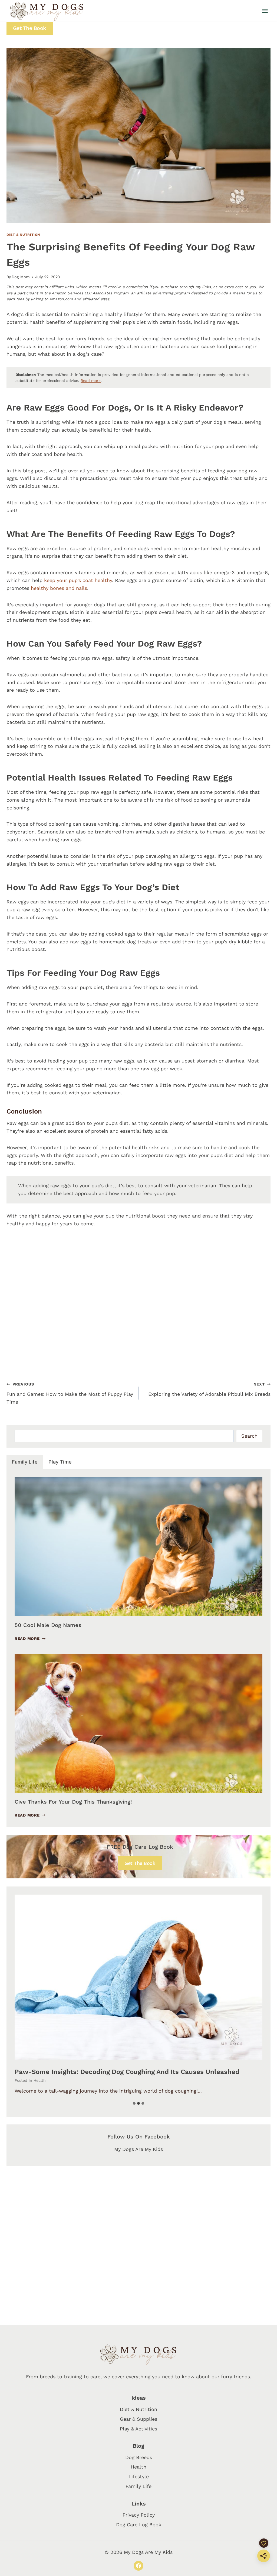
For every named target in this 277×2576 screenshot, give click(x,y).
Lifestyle (139, 2476)
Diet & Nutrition (23, 235)
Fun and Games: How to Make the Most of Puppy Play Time (70, 1393)
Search (249, 1436)
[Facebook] (138, 2566)
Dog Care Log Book (139, 2525)
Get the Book (30, 28)
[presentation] (138, 1547)
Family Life (138, 2486)
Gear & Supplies (138, 2419)
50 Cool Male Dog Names (48, 1625)
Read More (30, 1639)
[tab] (25, 1462)
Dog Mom (21, 277)
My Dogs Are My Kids (138, 2149)
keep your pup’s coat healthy (78, 580)
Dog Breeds (139, 2457)
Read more (91, 381)
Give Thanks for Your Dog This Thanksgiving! (73, 1802)
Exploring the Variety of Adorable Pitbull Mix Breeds (209, 1389)
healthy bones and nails (59, 588)
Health (40, 2080)
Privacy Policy (139, 2515)
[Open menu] (265, 11)
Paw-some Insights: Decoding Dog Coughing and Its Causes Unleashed (127, 2072)
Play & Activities (138, 2429)
